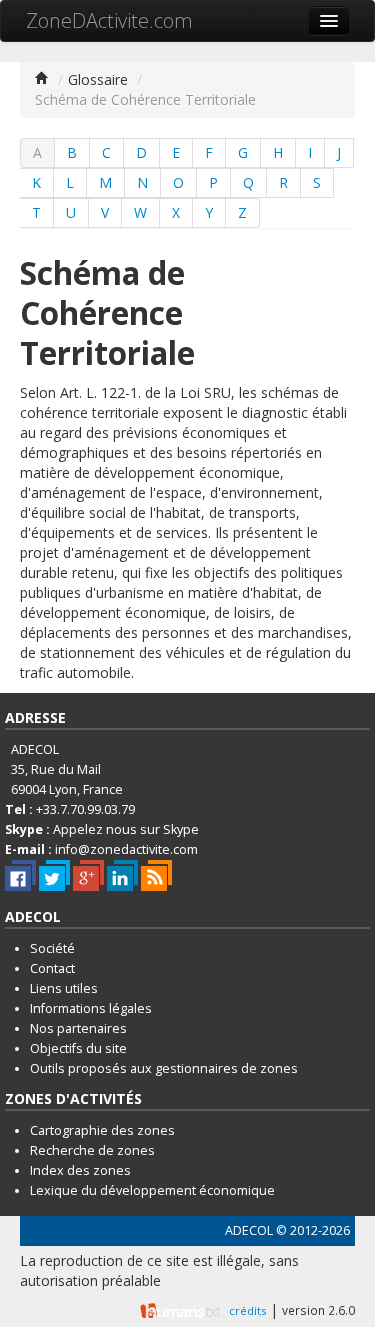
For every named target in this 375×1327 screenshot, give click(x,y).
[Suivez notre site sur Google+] (88, 875)
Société (52, 948)
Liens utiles (64, 988)
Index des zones (80, 1170)
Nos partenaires (78, 1028)
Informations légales (91, 1008)
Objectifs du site (78, 1048)
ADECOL (249, 1230)
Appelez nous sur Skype (126, 829)
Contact (52, 968)
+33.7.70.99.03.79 (85, 809)
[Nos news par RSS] (156, 875)
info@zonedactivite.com (126, 849)
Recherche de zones (92, 1150)
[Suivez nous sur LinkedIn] (122, 875)
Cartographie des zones (102, 1130)
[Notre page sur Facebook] (20, 875)
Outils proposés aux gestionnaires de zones (164, 1068)
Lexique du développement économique (152, 1190)
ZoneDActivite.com (109, 20)
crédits (247, 1310)
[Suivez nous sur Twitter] (54, 875)
